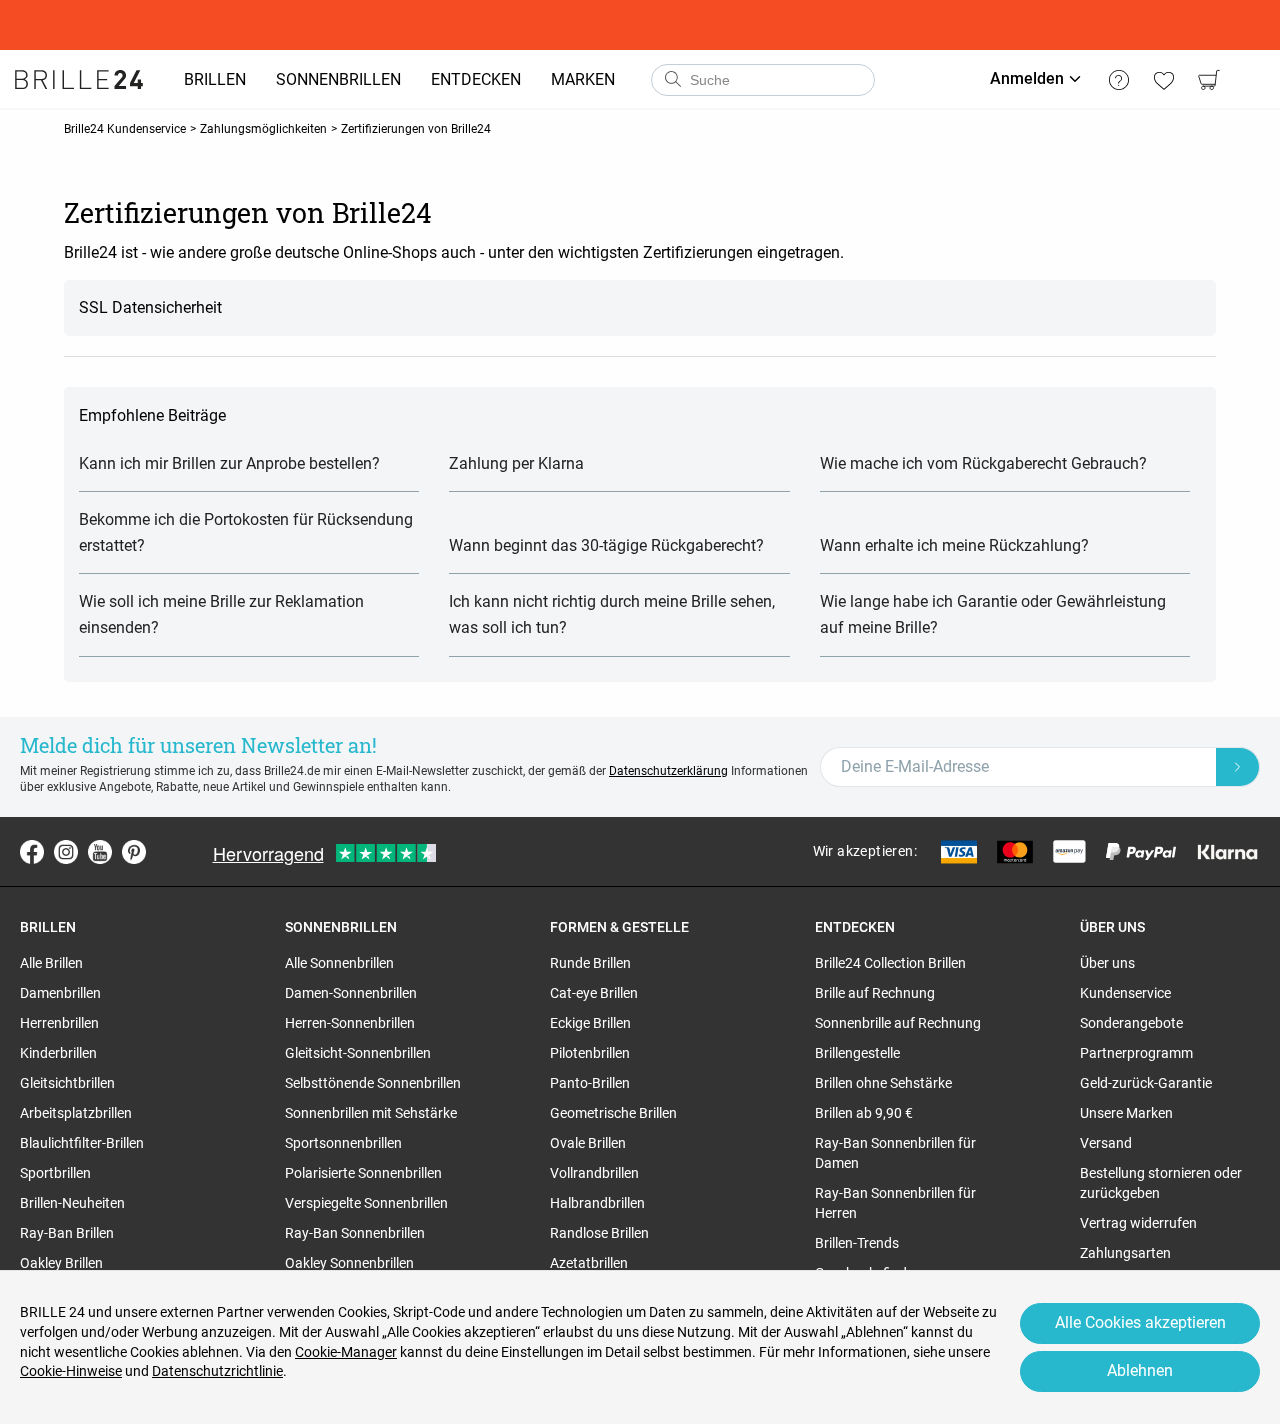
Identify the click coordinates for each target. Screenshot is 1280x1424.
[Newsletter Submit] (1238, 767)
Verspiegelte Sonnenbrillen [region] (366, 1203)
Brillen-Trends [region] (857, 1243)
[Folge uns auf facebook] (32, 852)
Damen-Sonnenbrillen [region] (351, 993)
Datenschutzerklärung (668, 771)
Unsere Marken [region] (1126, 1113)
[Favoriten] (1163, 80)
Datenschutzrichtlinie (217, 1371)
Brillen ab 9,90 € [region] (864, 1113)
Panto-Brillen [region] (590, 1083)
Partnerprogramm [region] (1136, 1053)
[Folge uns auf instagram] (66, 852)
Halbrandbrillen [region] (597, 1203)
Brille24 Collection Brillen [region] (890, 963)
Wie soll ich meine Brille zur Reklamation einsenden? (221, 614)
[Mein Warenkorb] (1208, 80)
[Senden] (672, 80)
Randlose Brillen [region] (599, 1233)
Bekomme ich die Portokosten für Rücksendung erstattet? (246, 532)
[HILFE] (1118, 80)
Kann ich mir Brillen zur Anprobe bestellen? (229, 463)
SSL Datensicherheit (150, 307)
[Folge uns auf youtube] (100, 852)
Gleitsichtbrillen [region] (67, 1083)
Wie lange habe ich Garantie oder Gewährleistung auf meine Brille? (993, 614)
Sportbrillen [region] (55, 1173)
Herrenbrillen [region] (59, 1023)
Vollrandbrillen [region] (594, 1173)
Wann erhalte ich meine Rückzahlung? (954, 545)
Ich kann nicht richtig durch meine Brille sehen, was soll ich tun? (612, 614)
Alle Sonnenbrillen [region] (339, 963)
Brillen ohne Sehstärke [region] (883, 1083)
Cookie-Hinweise (71, 1371)
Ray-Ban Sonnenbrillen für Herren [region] (895, 1203)
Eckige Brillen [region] (590, 1023)
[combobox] (763, 80)
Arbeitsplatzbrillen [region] (76, 1113)
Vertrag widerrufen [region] (1138, 1223)
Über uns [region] (1107, 963)
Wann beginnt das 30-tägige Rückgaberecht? (606, 545)
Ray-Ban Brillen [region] (67, 1233)
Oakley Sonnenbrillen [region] (349, 1263)
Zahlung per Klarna (516, 463)
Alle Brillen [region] (51, 963)
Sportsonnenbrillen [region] (343, 1143)
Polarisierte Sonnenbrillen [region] (363, 1173)
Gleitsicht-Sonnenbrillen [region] (358, 1053)
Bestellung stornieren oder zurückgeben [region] (1161, 1183)
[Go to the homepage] (79, 80)
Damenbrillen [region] (60, 993)
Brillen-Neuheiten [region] (72, 1203)
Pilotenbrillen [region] (590, 1053)
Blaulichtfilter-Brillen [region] (82, 1143)
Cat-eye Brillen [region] (594, 993)
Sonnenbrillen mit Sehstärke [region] (371, 1113)
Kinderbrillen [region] (58, 1053)
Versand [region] (1106, 1143)
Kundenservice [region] (1125, 993)
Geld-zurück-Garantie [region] (1146, 1083)
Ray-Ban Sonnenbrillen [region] (355, 1233)
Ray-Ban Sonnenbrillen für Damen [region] (895, 1153)
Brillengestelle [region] (857, 1053)
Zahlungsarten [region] (1125, 1253)
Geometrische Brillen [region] (613, 1113)
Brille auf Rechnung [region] (875, 993)
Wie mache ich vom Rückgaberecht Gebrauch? (983, 463)
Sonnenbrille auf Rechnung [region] (898, 1023)
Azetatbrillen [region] (589, 1263)
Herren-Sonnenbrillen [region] (350, 1023)
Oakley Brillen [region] (61, 1263)
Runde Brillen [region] (590, 963)
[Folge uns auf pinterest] (134, 852)
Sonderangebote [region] (1131, 1023)
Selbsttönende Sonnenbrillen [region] (373, 1083)
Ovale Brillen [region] (588, 1143)
